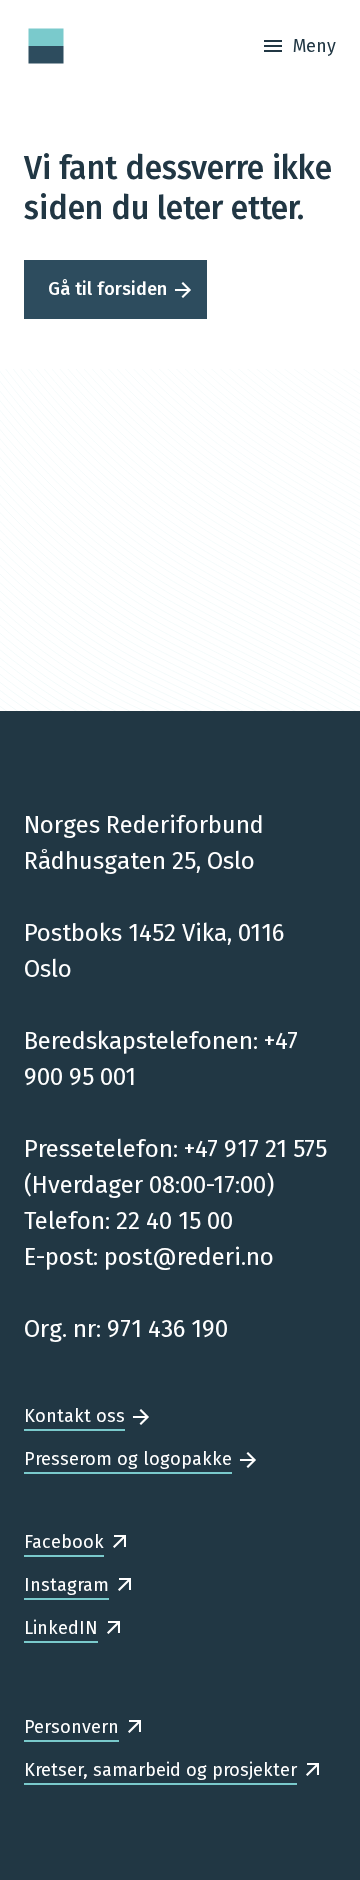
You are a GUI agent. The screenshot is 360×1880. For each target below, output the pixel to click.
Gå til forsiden (107, 289)
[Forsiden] (46, 46)
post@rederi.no (189, 1257)
